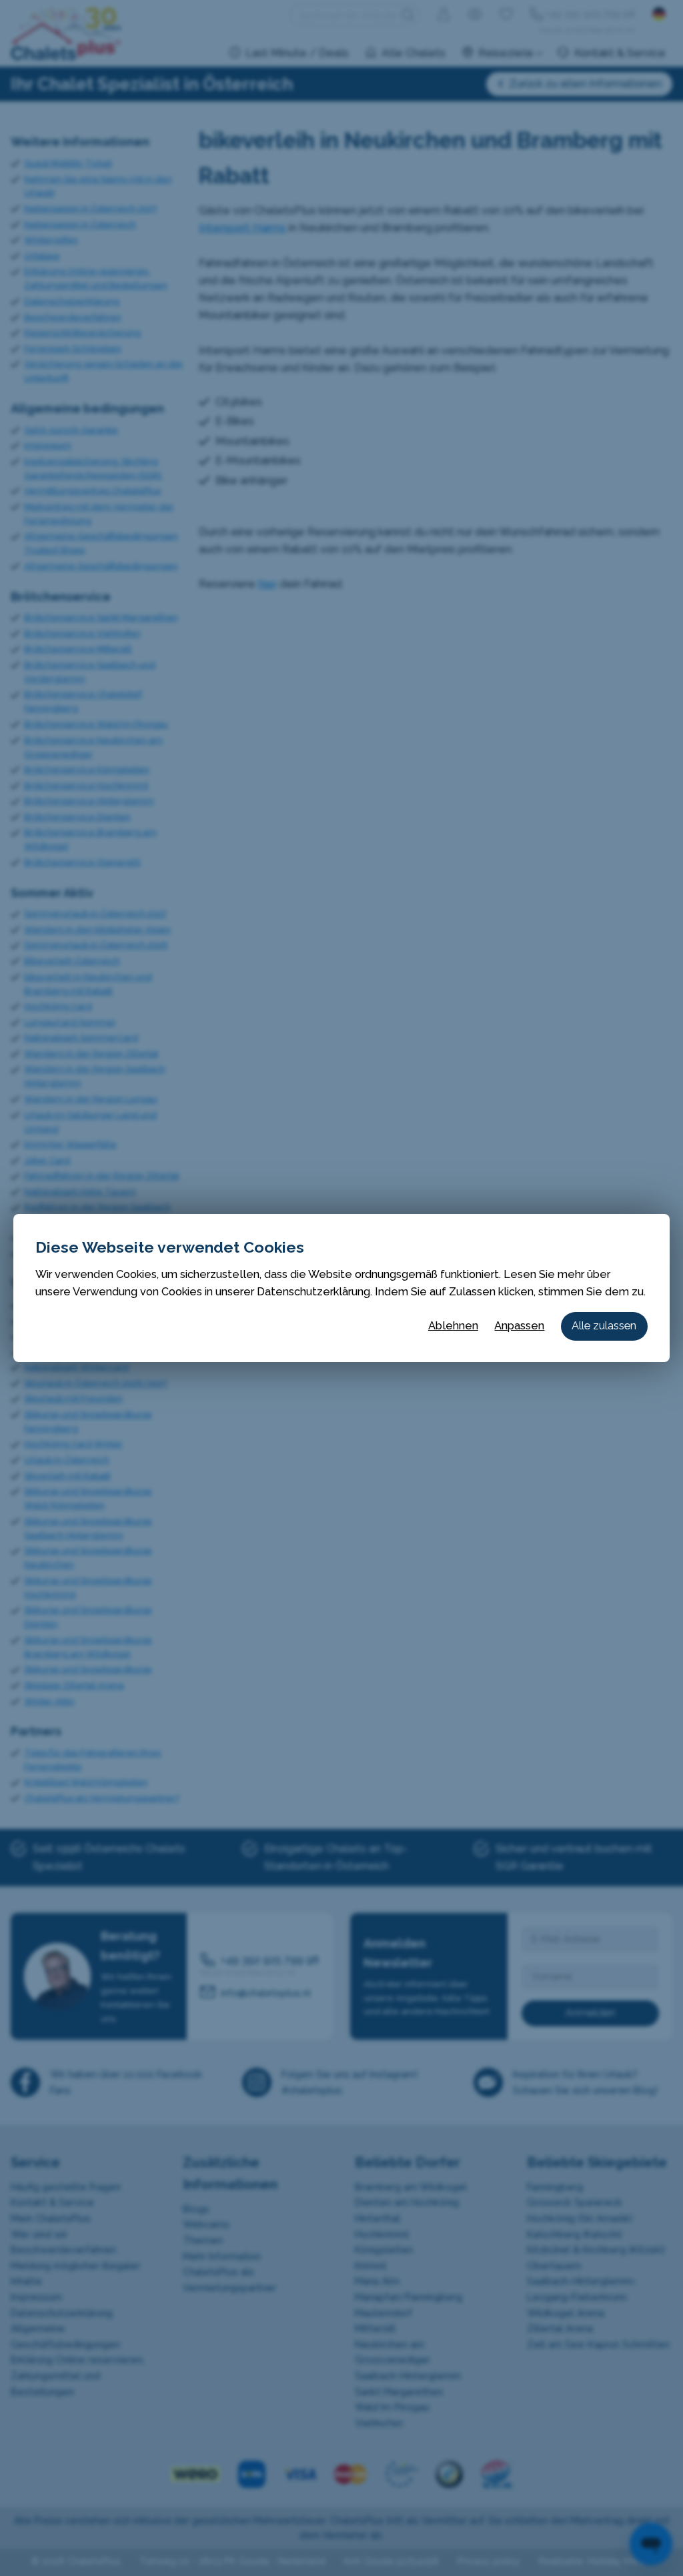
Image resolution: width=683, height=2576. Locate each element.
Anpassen (519, 1326)
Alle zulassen (604, 1326)
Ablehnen (453, 1326)
